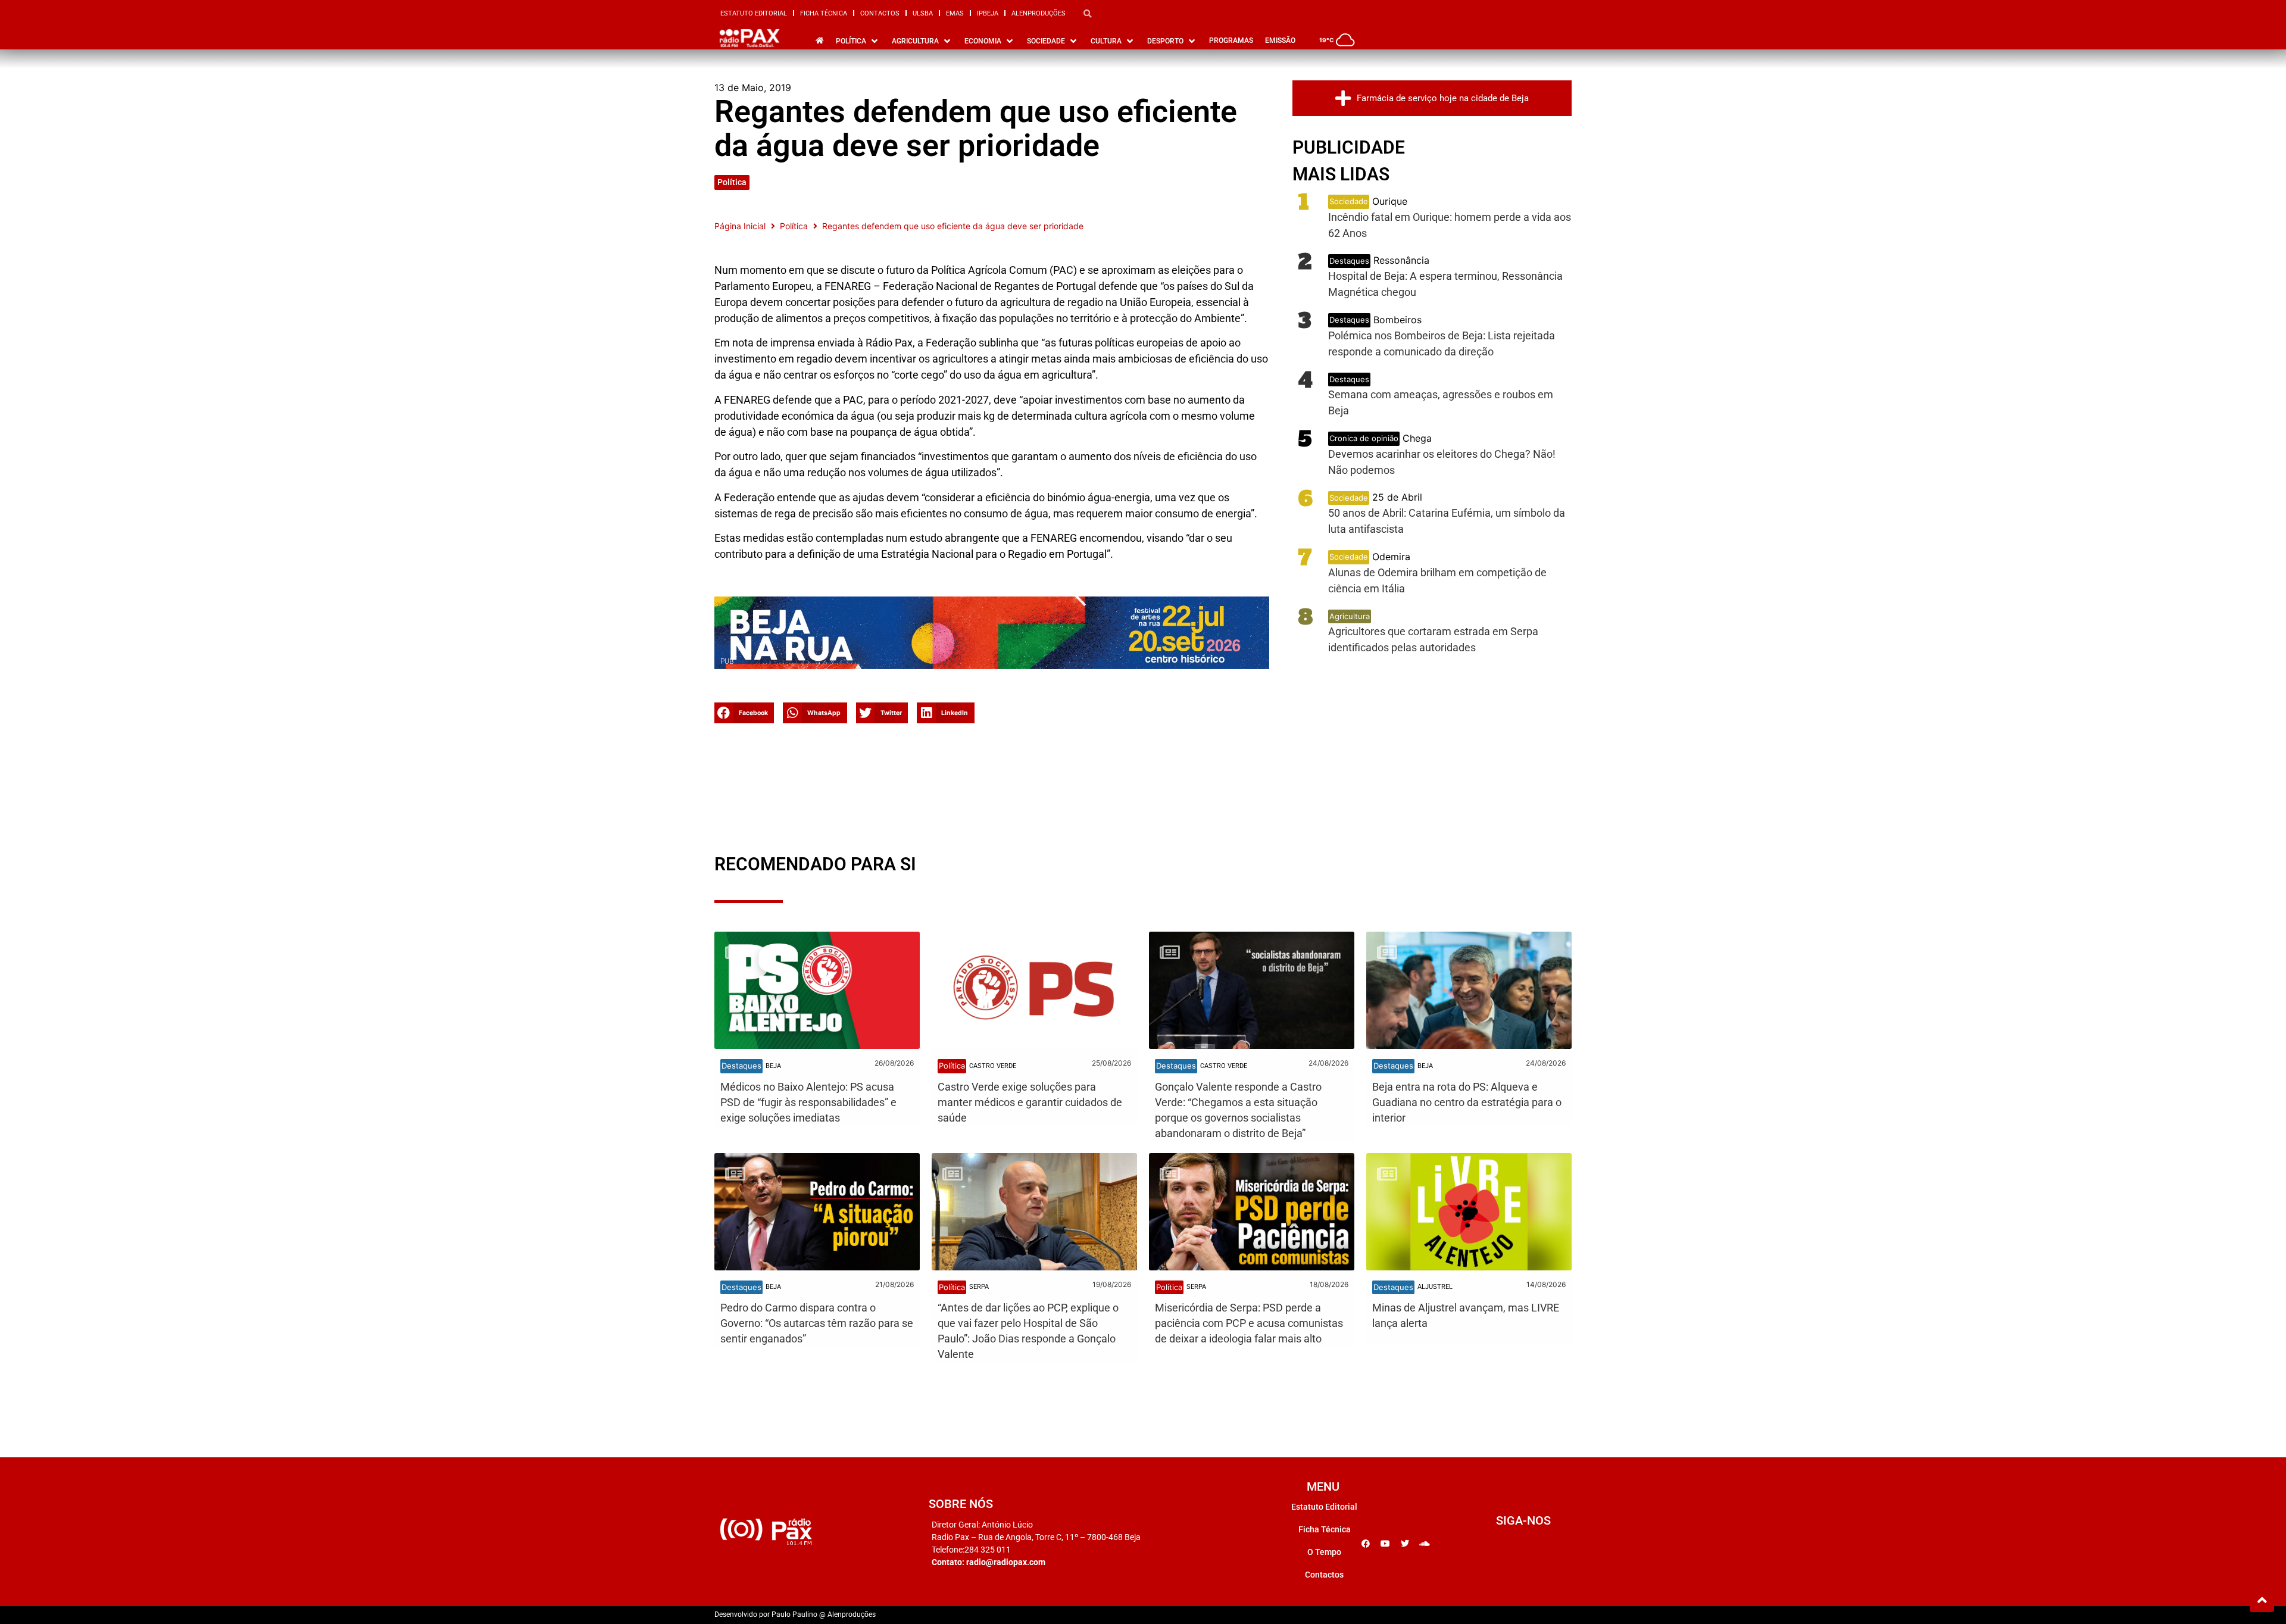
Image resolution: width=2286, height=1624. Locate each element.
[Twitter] (1405, 1544)
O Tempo (1324, 1552)
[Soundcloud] (1425, 1544)
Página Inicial (740, 226)
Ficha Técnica (824, 13)
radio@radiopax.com (1006, 1562)
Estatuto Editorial (754, 13)
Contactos (880, 13)
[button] (744, 713)
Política (732, 182)
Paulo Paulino (794, 1614)
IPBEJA (988, 13)
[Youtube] (1385, 1544)
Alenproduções (1039, 13)
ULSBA (923, 13)
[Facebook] (1366, 1544)
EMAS (955, 13)
